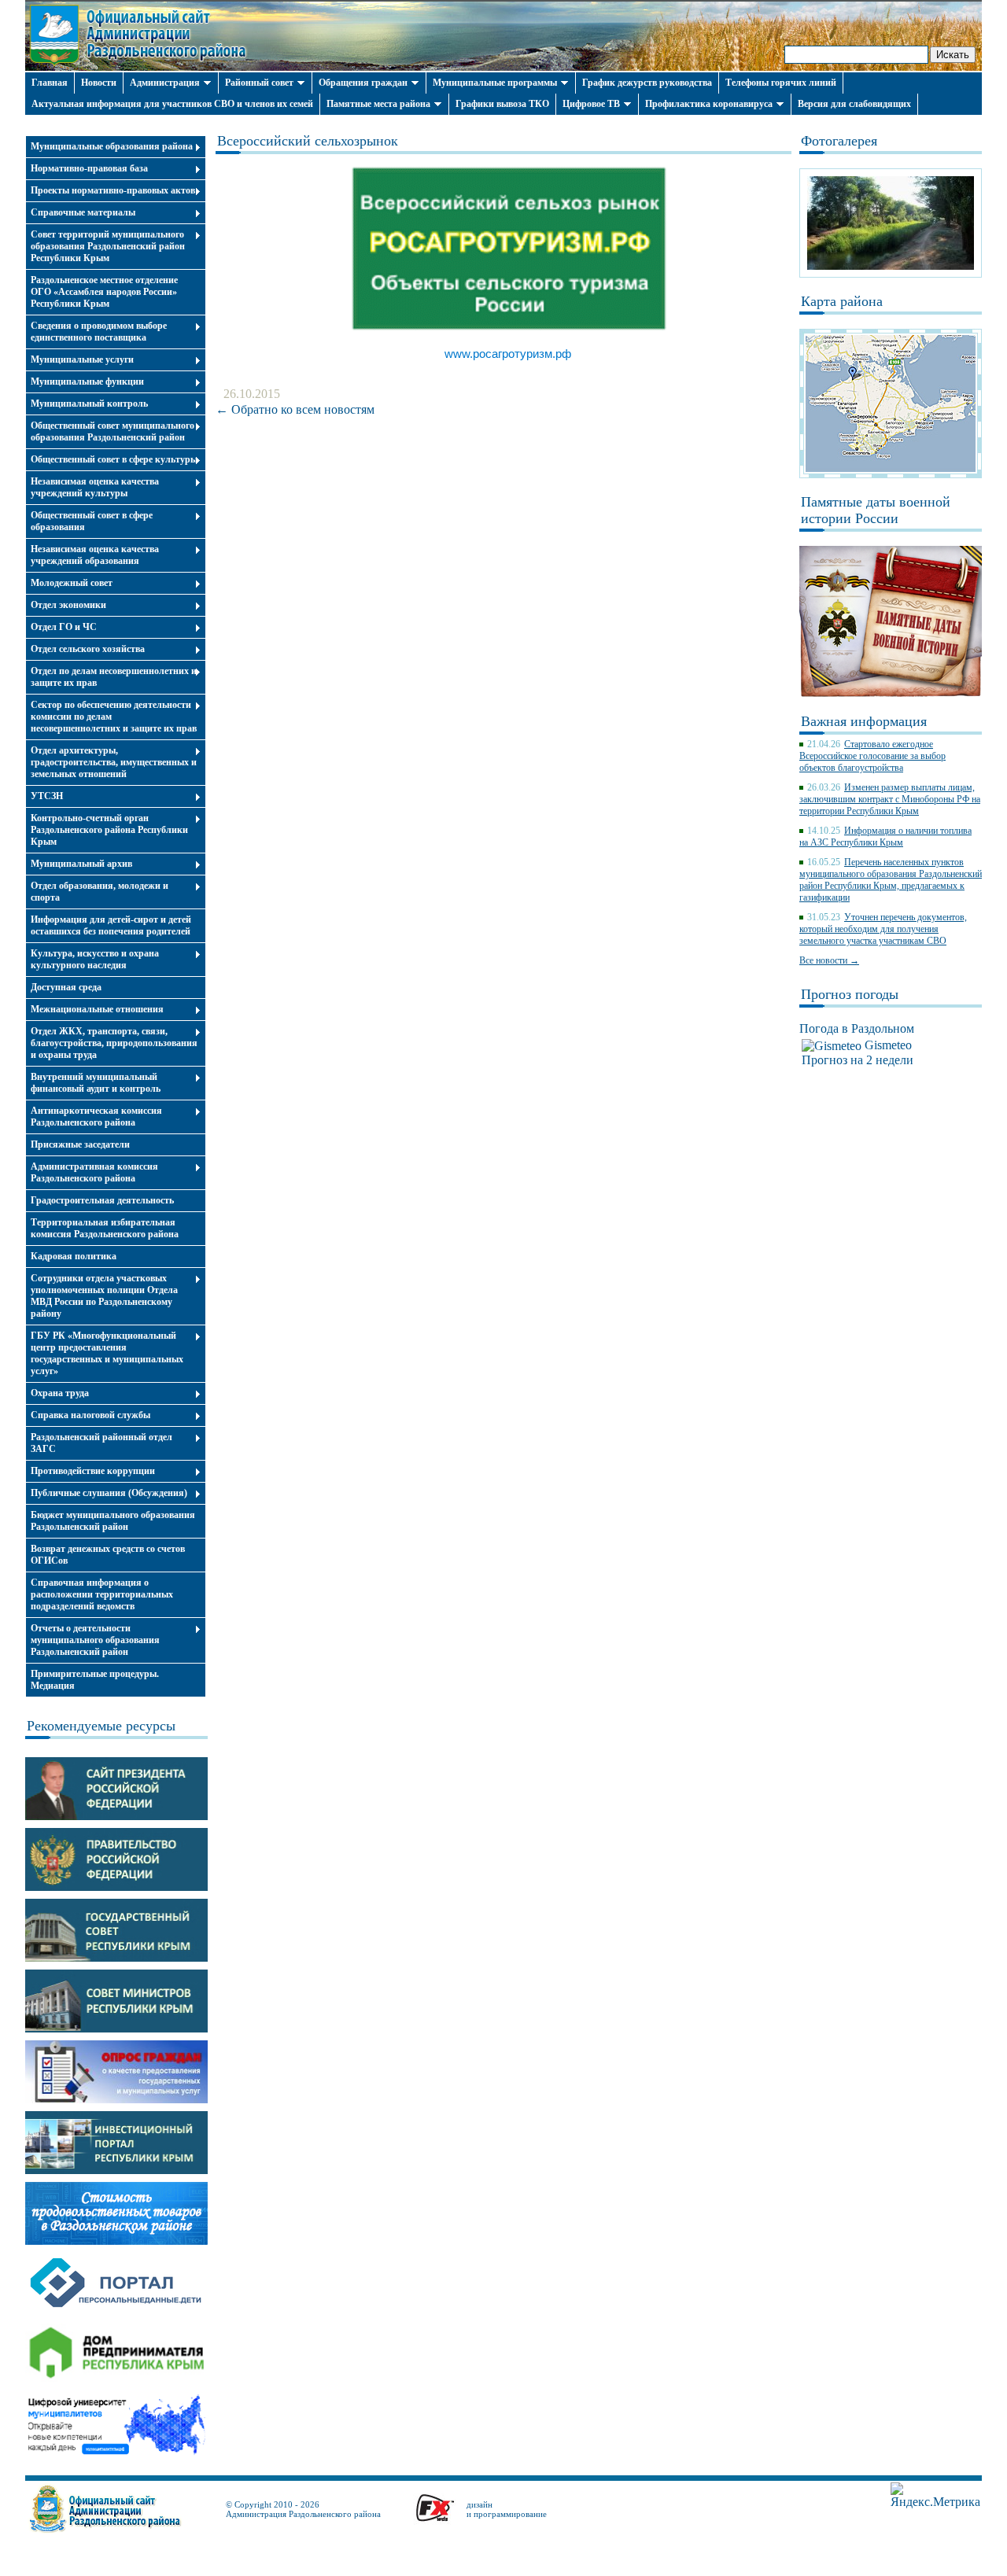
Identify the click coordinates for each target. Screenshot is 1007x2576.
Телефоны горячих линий (781, 83)
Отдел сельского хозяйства (88, 649)
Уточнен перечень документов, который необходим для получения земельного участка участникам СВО (883, 929)
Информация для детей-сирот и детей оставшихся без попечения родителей (111, 925)
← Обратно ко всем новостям (295, 409)
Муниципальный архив (81, 864)
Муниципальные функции (87, 381)
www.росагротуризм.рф (508, 354)
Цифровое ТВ (591, 104)
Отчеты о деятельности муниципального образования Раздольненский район (95, 1640)
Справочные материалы (83, 212)
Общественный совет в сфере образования (92, 521)
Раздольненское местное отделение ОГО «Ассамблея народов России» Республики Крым (104, 292)
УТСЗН (47, 796)
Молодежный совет (72, 583)
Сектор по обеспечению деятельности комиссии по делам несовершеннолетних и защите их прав (114, 717)
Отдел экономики (68, 605)
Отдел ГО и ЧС (64, 627)
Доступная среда (66, 987)
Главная (50, 83)
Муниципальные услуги (82, 359)
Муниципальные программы (495, 83)
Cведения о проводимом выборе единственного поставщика (99, 332)
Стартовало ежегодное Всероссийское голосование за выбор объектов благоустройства (872, 756)
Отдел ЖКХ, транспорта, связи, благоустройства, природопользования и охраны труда (114, 1043)
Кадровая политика (74, 1256)
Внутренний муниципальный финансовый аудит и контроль (96, 1083)
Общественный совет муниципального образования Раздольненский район (113, 431)
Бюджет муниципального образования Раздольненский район (113, 1521)
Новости (99, 83)
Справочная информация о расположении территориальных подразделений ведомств (102, 1594)
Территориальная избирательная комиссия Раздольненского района (105, 1228)
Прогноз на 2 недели (858, 1060)
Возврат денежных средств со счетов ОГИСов (108, 1555)
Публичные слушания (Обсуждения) (109, 1493)
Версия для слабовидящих (854, 104)
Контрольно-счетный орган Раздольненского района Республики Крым (109, 830)
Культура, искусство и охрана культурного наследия (95, 959)
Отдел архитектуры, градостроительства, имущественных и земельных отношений (114, 762)
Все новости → (829, 960)
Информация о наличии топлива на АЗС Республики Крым (885, 837)
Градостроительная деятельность (102, 1200)
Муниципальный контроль (89, 404)
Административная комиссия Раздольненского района (94, 1172)
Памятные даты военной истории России (876, 510)
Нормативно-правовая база (89, 168)
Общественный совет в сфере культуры (114, 459)
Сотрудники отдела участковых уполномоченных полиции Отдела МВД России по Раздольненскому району (104, 1296)
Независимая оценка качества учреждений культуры (95, 487)
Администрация (165, 83)
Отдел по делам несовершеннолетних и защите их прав (114, 677)
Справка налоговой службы (90, 1415)
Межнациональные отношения (97, 1009)
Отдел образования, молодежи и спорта (100, 892)
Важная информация (864, 721)
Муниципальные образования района (112, 146)
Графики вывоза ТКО (502, 104)
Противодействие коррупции (93, 1471)
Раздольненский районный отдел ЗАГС (101, 1443)
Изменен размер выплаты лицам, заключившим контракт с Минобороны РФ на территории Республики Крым (890, 799)
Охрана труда (60, 1393)
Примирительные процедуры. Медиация (95, 1680)
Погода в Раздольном (857, 1028)
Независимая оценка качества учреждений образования (95, 555)
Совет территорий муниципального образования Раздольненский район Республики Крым (108, 246)
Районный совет (259, 83)
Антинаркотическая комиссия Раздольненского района (96, 1117)
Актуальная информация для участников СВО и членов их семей (172, 104)
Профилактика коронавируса (709, 104)
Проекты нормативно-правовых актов (113, 190)
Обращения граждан (363, 83)
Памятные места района (378, 104)
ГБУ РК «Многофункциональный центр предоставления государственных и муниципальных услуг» (107, 1353)
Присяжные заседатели (80, 1144)
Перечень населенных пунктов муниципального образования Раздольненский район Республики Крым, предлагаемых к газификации (891, 880)
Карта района (842, 301)
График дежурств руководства (647, 83)
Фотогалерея (839, 141)
